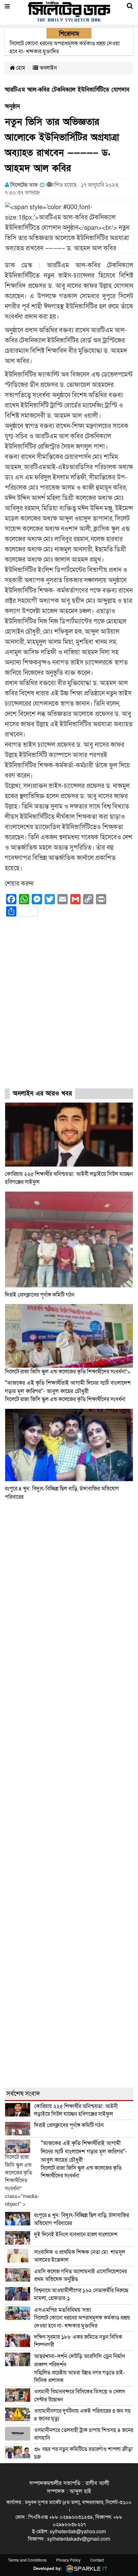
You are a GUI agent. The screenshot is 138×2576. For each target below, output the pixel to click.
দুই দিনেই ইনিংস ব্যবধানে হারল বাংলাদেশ (76, 2235)
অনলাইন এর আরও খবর (42, 1094)
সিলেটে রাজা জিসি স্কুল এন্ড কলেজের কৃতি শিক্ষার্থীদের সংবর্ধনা (68, 1391)
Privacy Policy (68, 2560)
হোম (20, 68)
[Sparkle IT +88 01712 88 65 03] (85, 2568)
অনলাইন (47, 68)
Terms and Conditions (27, 2560)
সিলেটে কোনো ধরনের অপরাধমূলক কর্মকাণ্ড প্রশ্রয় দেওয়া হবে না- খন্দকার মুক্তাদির (82, 2318)
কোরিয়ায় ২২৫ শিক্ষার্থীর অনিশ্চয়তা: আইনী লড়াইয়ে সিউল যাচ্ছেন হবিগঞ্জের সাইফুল (76, 2110)
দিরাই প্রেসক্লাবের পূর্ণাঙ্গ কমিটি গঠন (40, 1295)
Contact (97, 2560)
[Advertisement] (69, 1008)
